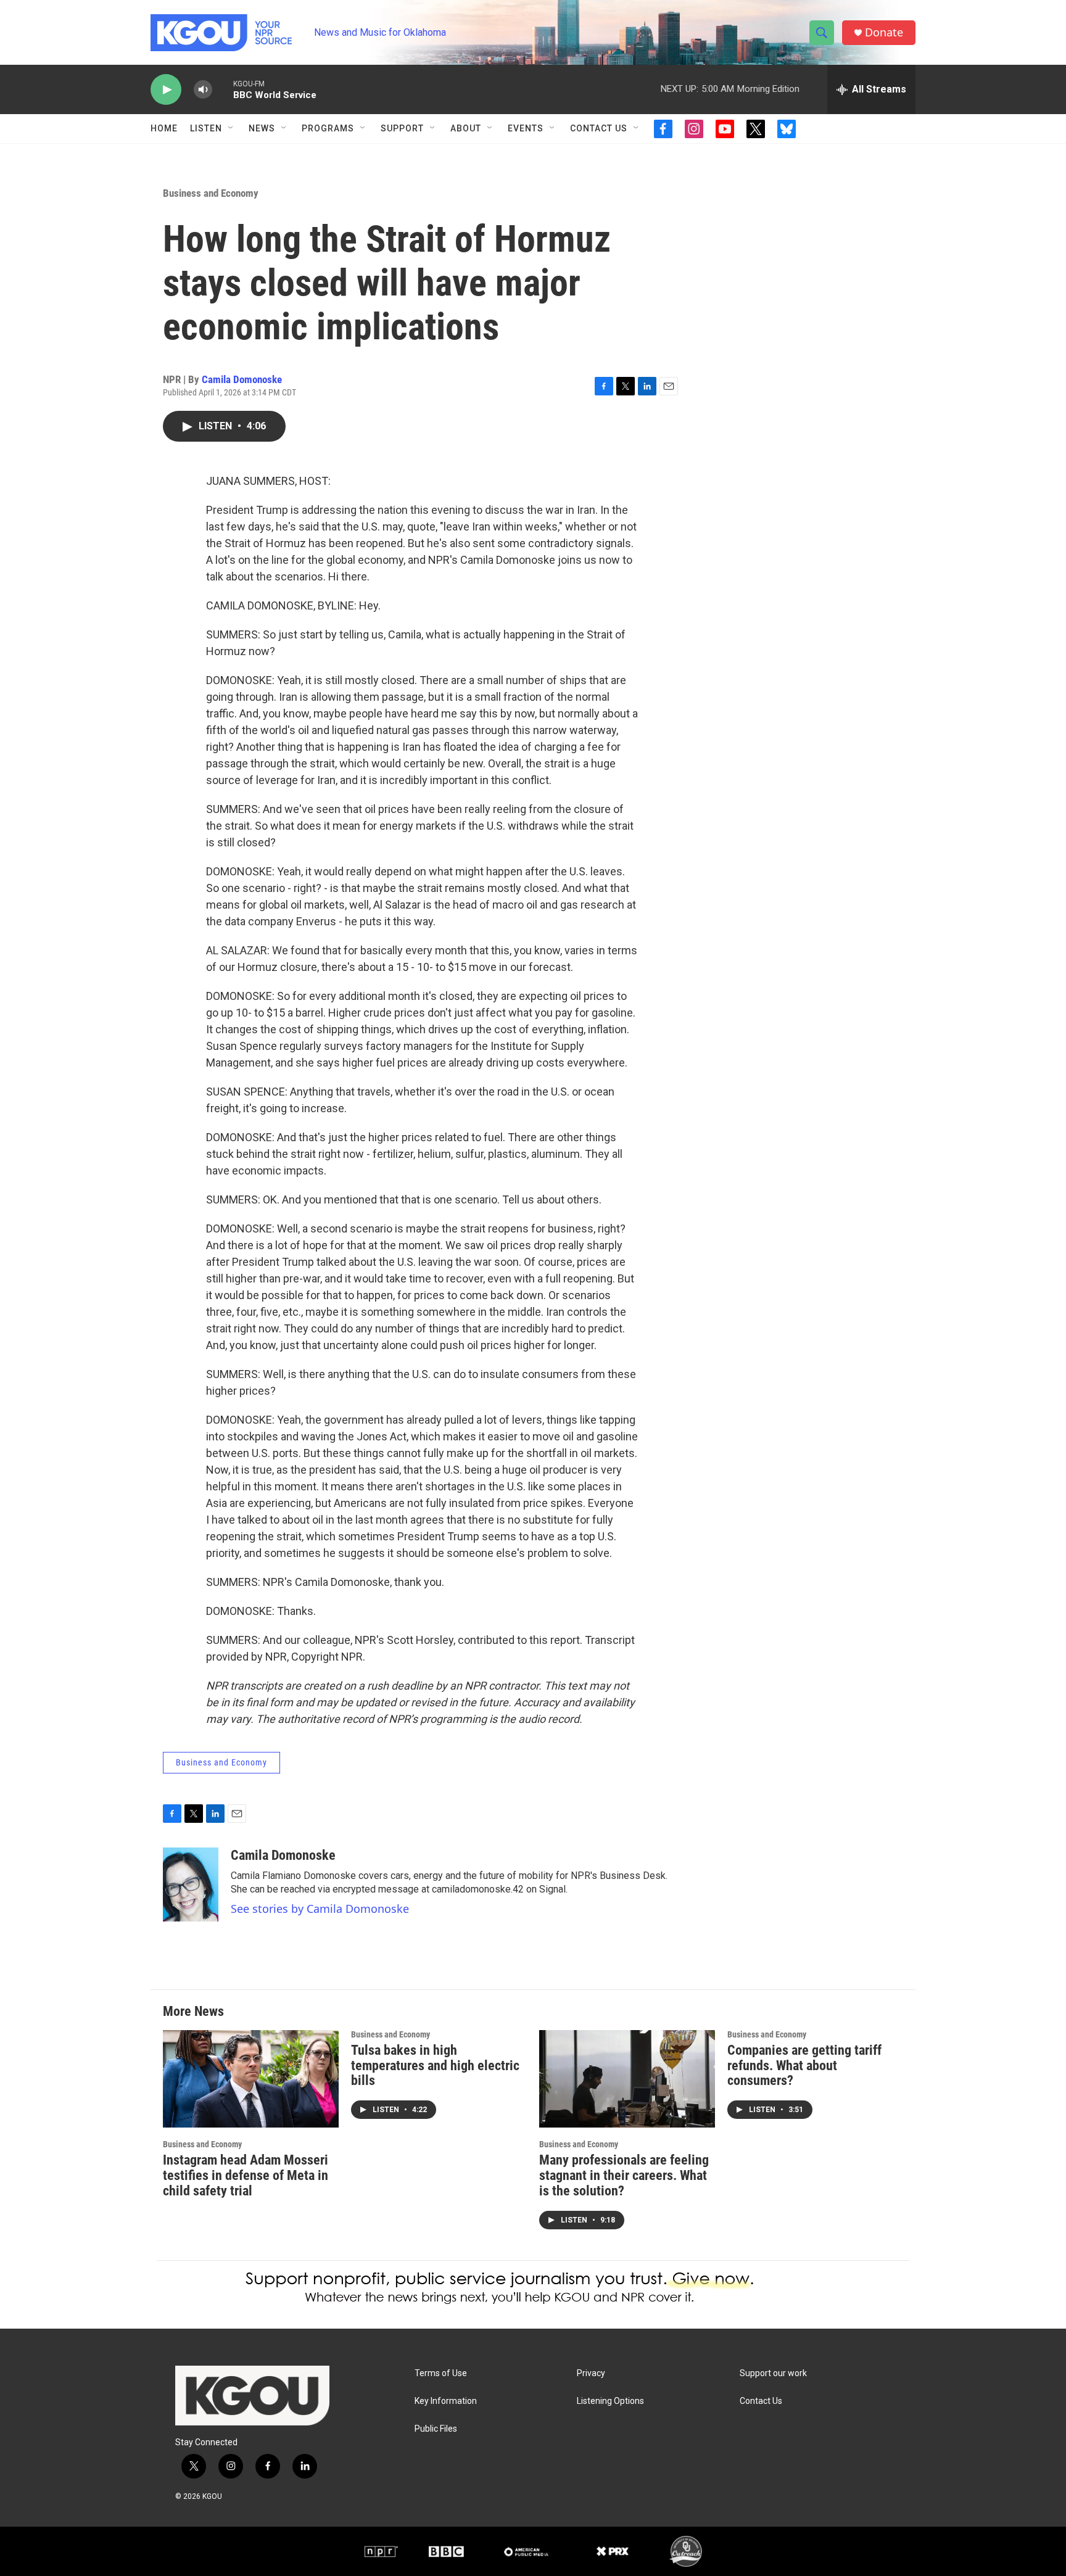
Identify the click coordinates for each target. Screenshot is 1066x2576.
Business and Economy (211, 193)
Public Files (436, 2429)
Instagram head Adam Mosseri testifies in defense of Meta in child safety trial (246, 2175)
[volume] (203, 90)
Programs (328, 128)
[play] (166, 90)
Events (526, 128)
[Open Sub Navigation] (231, 128)
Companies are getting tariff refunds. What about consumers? (804, 2066)
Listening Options (610, 2401)
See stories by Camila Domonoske (320, 1909)
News (262, 128)
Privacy (591, 2373)
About (466, 128)
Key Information (446, 2401)
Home (164, 128)
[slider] (223, 89)
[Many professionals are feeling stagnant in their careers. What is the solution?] (627, 2079)
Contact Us (599, 128)
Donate (884, 32)
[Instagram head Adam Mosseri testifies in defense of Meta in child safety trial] (251, 2079)
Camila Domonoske (242, 379)
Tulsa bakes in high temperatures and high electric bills (435, 2066)
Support (402, 128)
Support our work (773, 2373)
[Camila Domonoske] (191, 1885)
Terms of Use (441, 2373)
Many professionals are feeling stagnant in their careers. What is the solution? (624, 2175)
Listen (206, 128)
